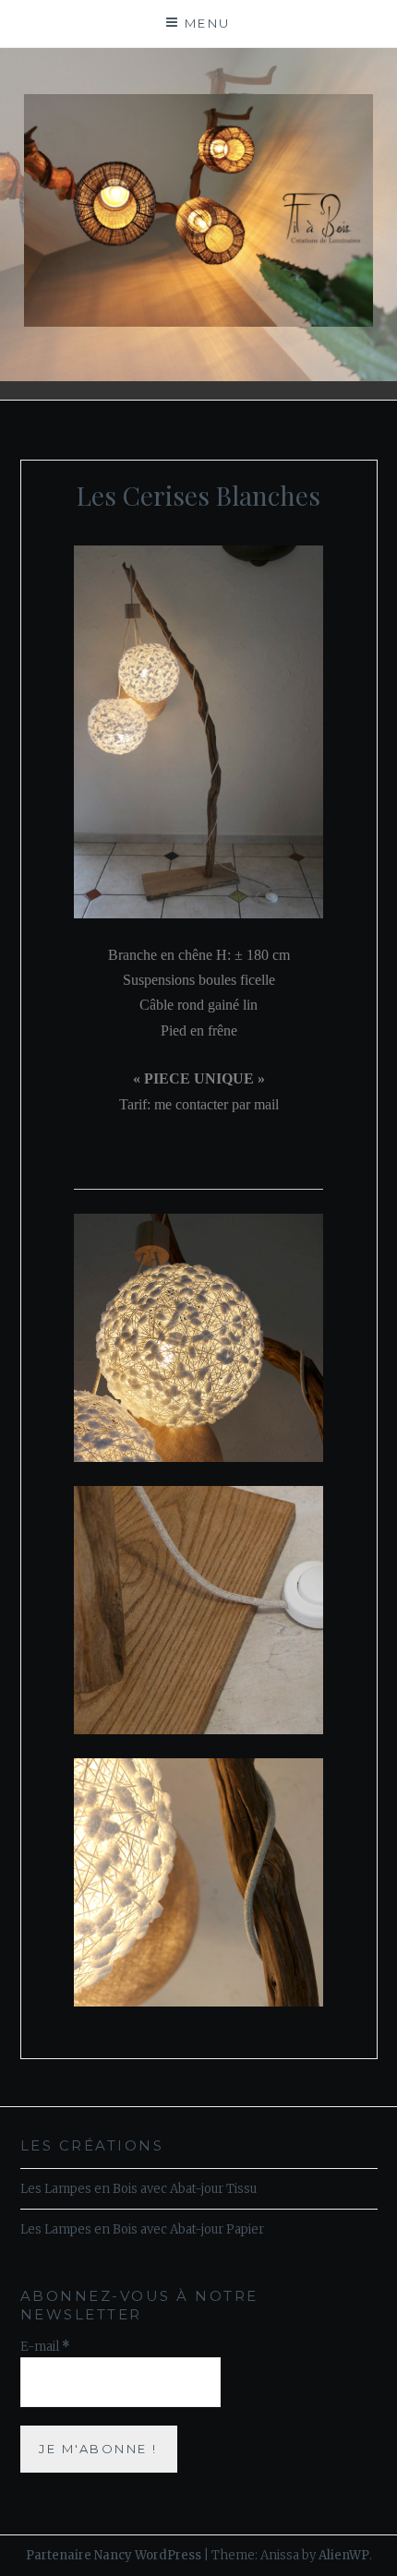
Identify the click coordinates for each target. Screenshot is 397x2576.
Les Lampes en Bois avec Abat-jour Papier (142, 2229)
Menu (208, 23)
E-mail (45, 2347)
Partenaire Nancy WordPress (114, 2555)
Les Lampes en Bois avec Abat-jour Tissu (138, 2189)
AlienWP (344, 2555)
